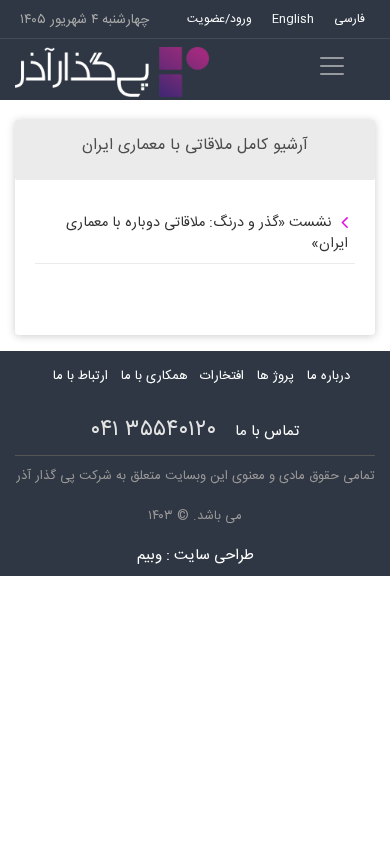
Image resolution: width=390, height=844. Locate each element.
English (293, 19)
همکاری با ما (154, 376)
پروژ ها (275, 376)
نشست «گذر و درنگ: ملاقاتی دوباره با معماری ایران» (207, 234)
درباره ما (328, 376)
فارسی (349, 19)
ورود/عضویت (219, 19)
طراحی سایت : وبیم (195, 555)
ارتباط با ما (80, 376)
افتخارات (222, 376)
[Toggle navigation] (332, 66)
